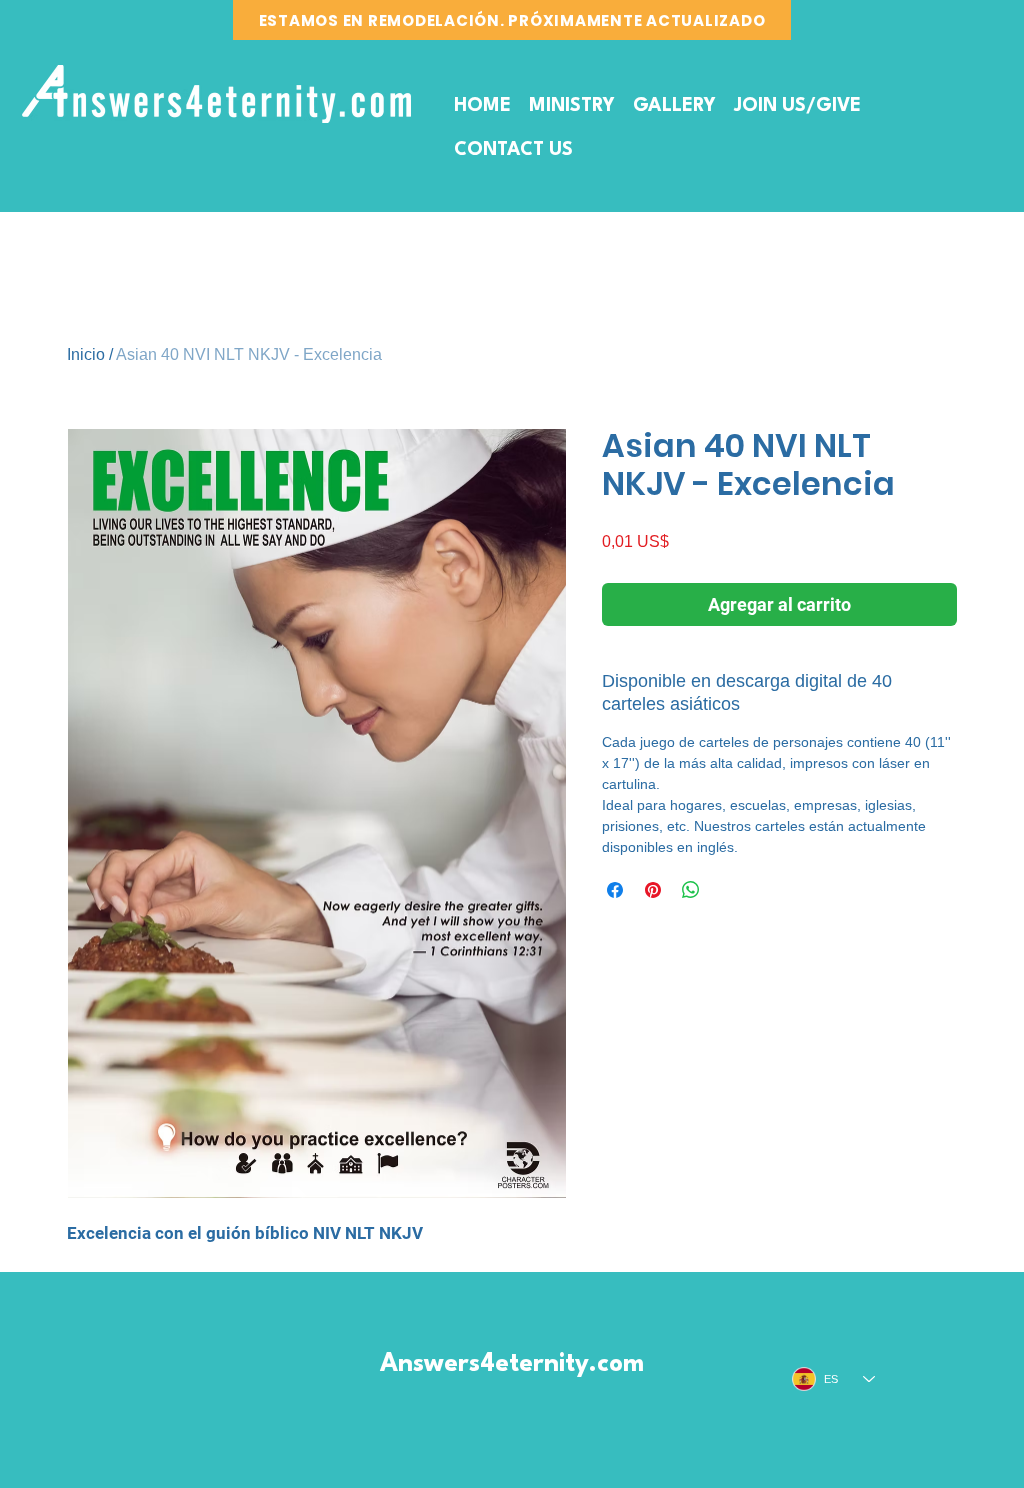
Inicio (86, 354)
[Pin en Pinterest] (653, 890)
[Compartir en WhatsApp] (691, 890)
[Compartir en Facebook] (615, 890)
